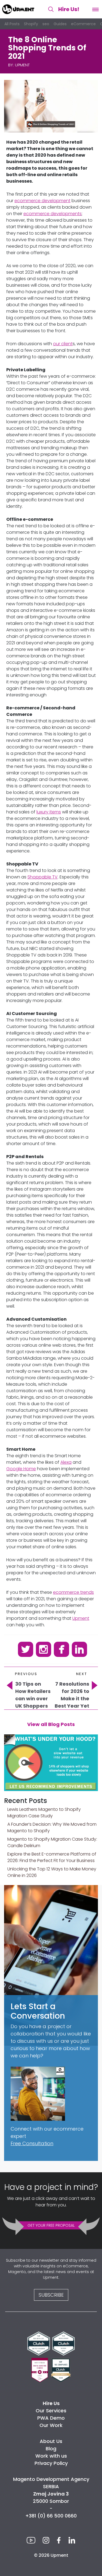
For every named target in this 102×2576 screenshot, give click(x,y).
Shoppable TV (43, 877)
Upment (22, 65)
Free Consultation (32, 2143)
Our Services (51, 2411)
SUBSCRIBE (51, 2295)
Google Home (21, 1469)
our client (63, 344)
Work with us (51, 2456)
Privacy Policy (51, 2463)
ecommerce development (42, 201)
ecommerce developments (52, 214)
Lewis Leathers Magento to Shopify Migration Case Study (44, 1813)
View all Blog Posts (51, 1724)
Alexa (66, 1462)
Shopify (31, 24)
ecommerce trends (73, 1592)
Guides (60, 24)
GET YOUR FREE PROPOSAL (51, 2225)
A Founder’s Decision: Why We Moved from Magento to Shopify (52, 1827)
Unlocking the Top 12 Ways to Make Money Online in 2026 (52, 1872)
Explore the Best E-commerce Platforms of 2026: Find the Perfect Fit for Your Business (52, 1857)
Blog (51, 2449)
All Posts (12, 24)
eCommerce (83, 24)
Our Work (51, 2425)
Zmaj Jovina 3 (51, 2494)
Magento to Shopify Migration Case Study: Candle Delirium (52, 1842)
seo (46, 24)
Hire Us (69, 9)
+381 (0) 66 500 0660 (51, 2516)
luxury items (49, 812)
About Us (51, 2441)
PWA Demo (51, 2418)
